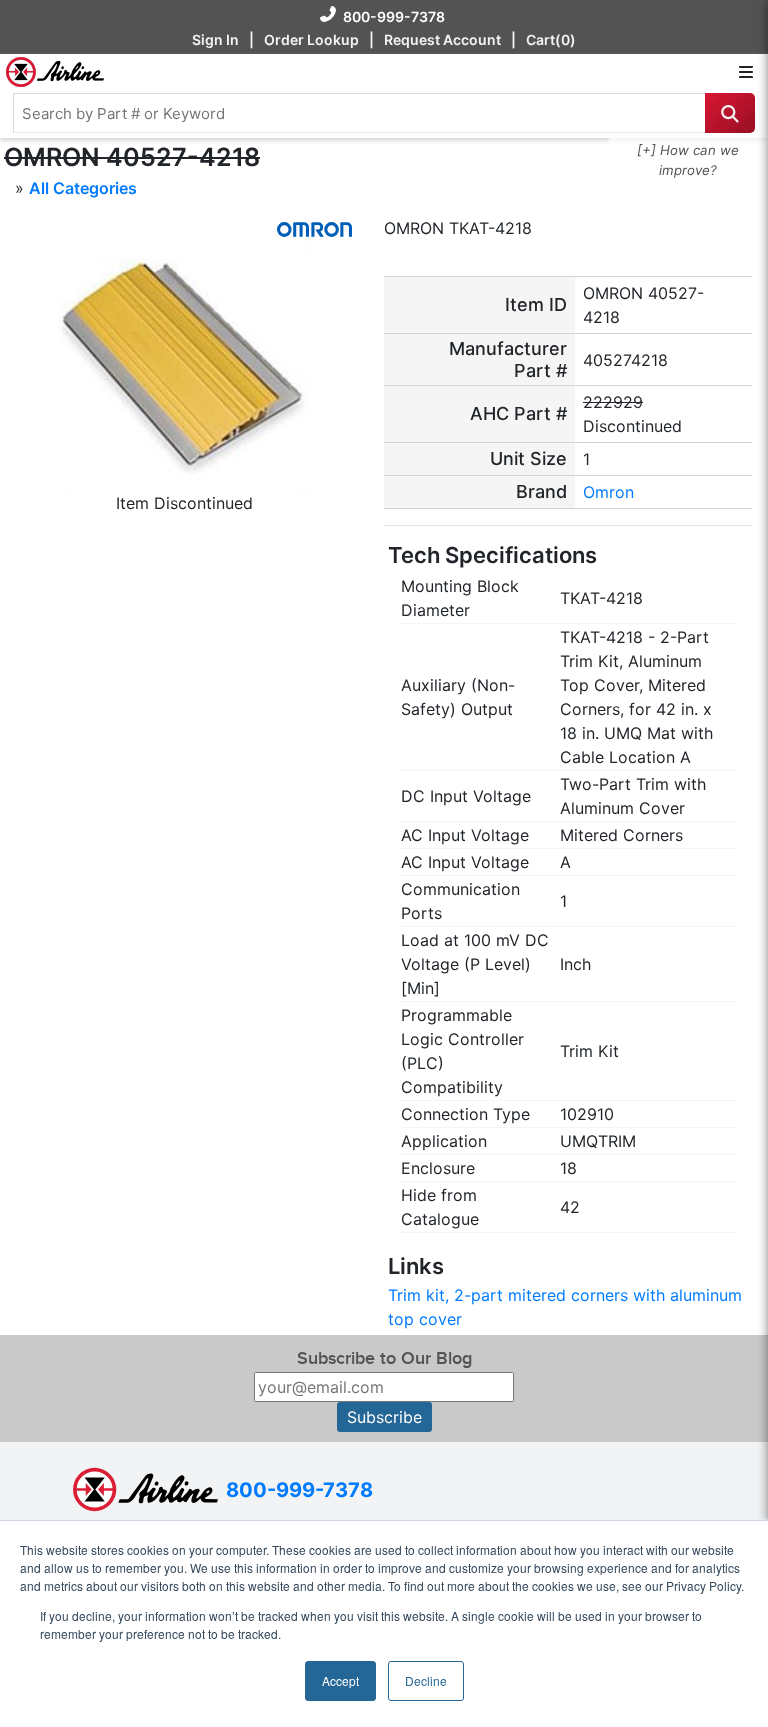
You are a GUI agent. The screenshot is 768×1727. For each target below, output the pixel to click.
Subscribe (384, 1417)
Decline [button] (426, 1680)
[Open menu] (746, 72)
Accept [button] (340, 1680)
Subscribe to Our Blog (384, 1358)
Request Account (442, 39)
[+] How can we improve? (688, 160)
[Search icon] (730, 113)
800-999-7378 (394, 16)
